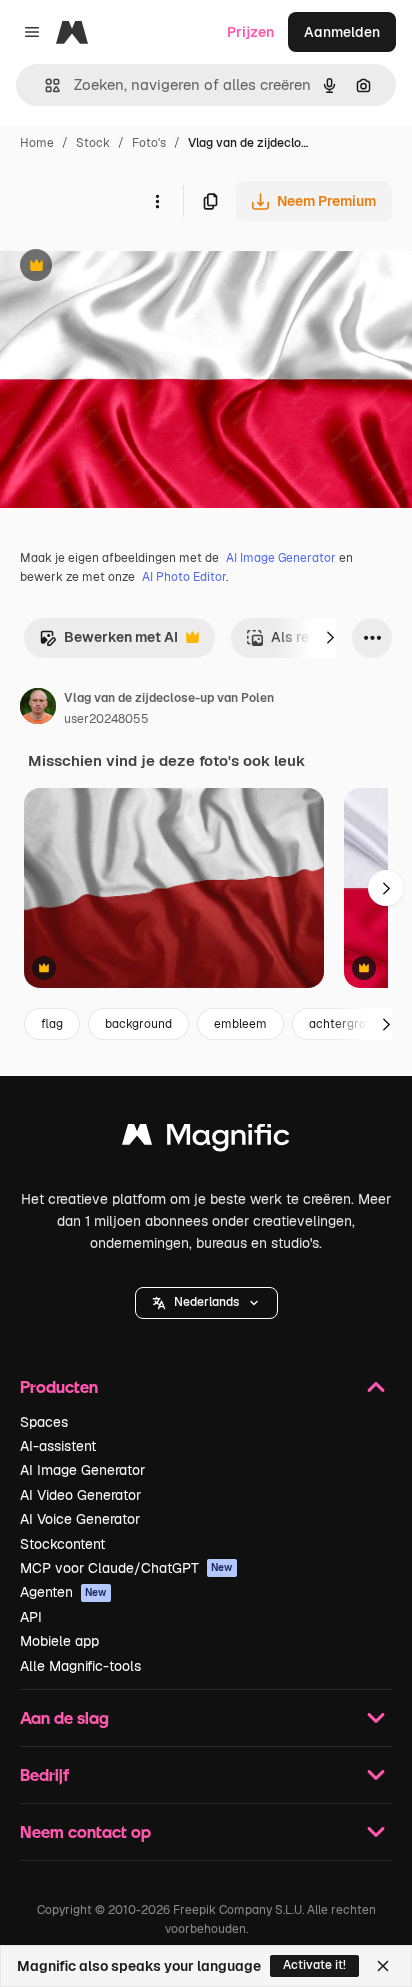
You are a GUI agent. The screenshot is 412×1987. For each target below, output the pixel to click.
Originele (131, 267)
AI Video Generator (80, 1495)
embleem (240, 1024)
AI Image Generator (281, 558)
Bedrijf (44, 1774)
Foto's (149, 143)
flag (52, 1024)
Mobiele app (59, 1641)
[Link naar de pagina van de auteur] (38, 709)
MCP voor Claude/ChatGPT (126, 1568)
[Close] (383, 1966)
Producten (59, 1386)
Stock (93, 143)
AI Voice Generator (80, 1519)
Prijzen (250, 32)
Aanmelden (342, 32)
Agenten (63, 1592)
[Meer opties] (157, 201)
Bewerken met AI (108, 642)
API (31, 1617)
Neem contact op (85, 1831)
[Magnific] (206, 1139)
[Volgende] (330, 638)
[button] (206, 1303)
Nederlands (206, 1302)
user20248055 (106, 719)
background (138, 1024)
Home (37, 143)
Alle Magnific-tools (80, 1666)
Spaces (44, 1422)
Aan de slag (64, 1717)
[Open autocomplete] (44, 85)
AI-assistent (58, 1446)
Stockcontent (62, 1544)
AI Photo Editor (184, 577)
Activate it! (314, 1965)
